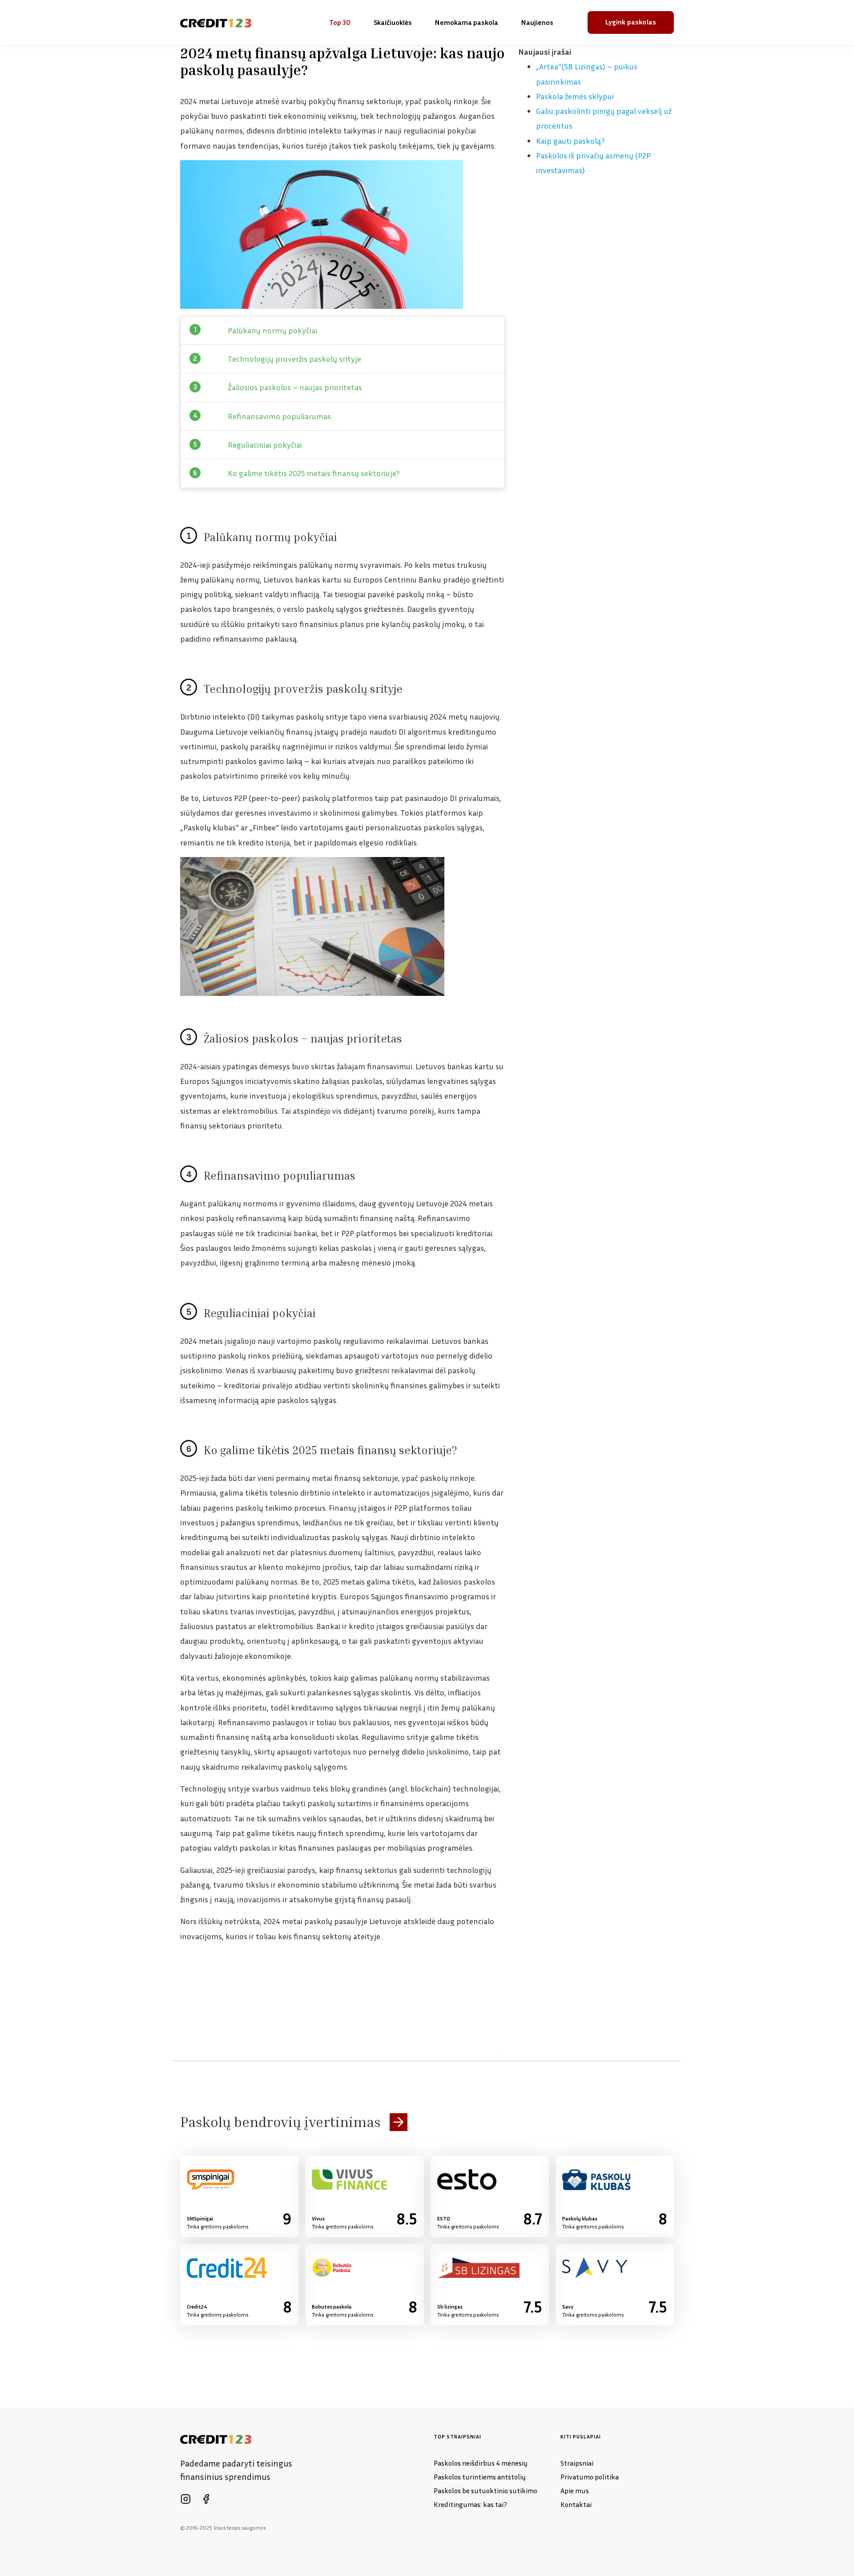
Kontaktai (576, 2504)
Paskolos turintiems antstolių (480, 2477)
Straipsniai (577, 2463)
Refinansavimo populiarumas (279, 416)
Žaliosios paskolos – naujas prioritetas (295, 387)
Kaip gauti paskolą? (570, 141)
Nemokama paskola (467, 22)
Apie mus (575, 2491)
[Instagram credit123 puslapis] (185, 2499)
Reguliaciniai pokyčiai (265, 445)
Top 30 (340, 22)
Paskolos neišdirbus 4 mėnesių (481, 2463)
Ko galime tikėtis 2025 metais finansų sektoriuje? (314, 473)
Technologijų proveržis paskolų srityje (294, 359)
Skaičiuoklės (393, 22)
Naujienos (537, 22)
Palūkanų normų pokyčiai (272, 330)
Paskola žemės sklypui (575, 96)
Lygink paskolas (631, 22)
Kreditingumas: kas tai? (470, 2504)
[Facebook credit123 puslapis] (206, 2499)
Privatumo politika (590, 2477)
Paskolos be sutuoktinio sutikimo (485, 2491)
